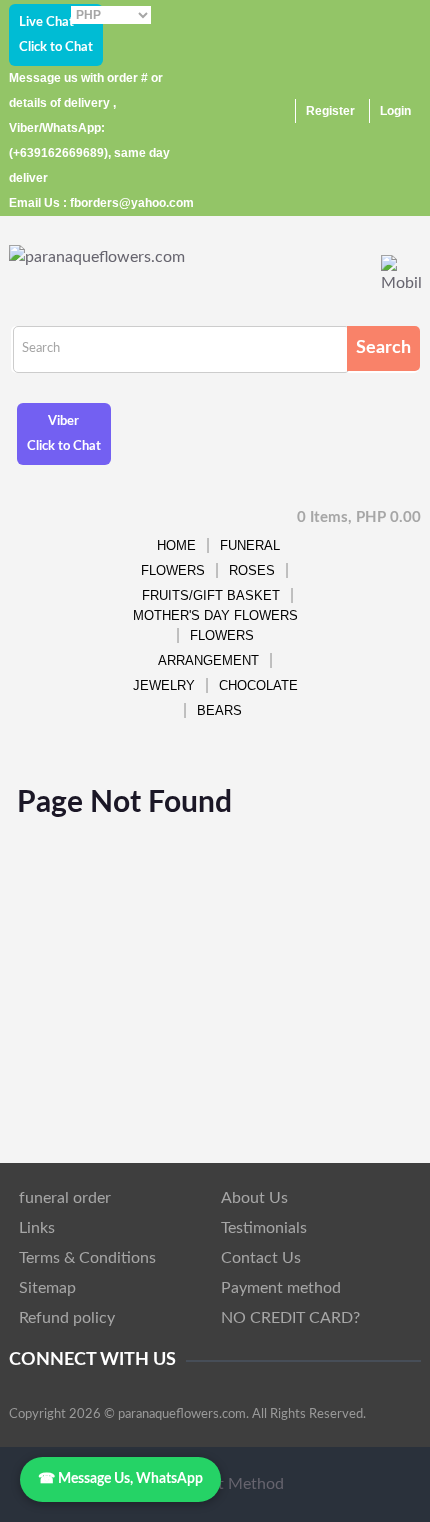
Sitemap (47, 1288)
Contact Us (261, 1258)
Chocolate (258, 685)
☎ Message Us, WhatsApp (120, 1479)
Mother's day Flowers (215, 615)
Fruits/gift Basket (211, 595)
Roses (252, 570)
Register (330, 111)
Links (37, 1228)
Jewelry (164, 685)
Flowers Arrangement (208, 648)
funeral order (65, 1198)
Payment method (281, 1288)
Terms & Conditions (87, 1258)
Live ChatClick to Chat (56, 35)
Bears (219, 710)
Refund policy (67, 1318)
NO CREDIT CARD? (290, 1318)
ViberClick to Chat (64, 434)
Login (395, 111)
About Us (254, 1198)
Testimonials (264, 1228)
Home (176, 545)
